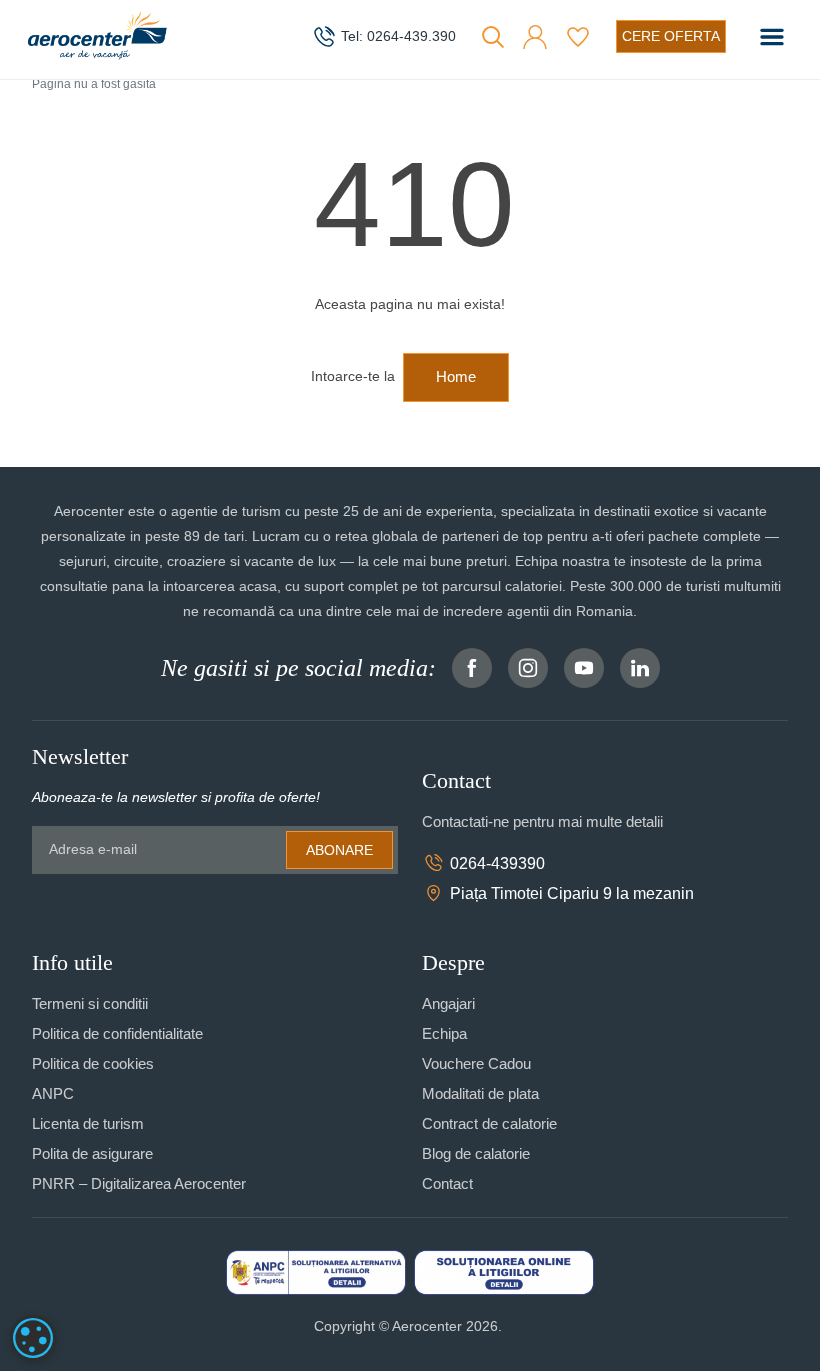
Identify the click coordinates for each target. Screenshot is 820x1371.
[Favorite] (578, 37)
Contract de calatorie (489, 1123)
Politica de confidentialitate (117, 1033)
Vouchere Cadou (476, 1063)
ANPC (53, 1093)
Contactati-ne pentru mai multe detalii (542, 821)
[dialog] (33, 1338)
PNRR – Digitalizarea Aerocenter (139, 1183)
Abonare (339, 850)
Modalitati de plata (480, 1093)
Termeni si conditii (90, 1003)
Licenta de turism (88, 1123)
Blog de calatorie (476, 1153)
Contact (447, 1183)
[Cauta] (493, 37)
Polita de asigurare (92, 1153)
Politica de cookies (93, 1063)
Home (456, 376)
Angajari (448, 1003)
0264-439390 (497, 863)
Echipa (444, 1033)
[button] (535, 37)
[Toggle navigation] (772, 37)
